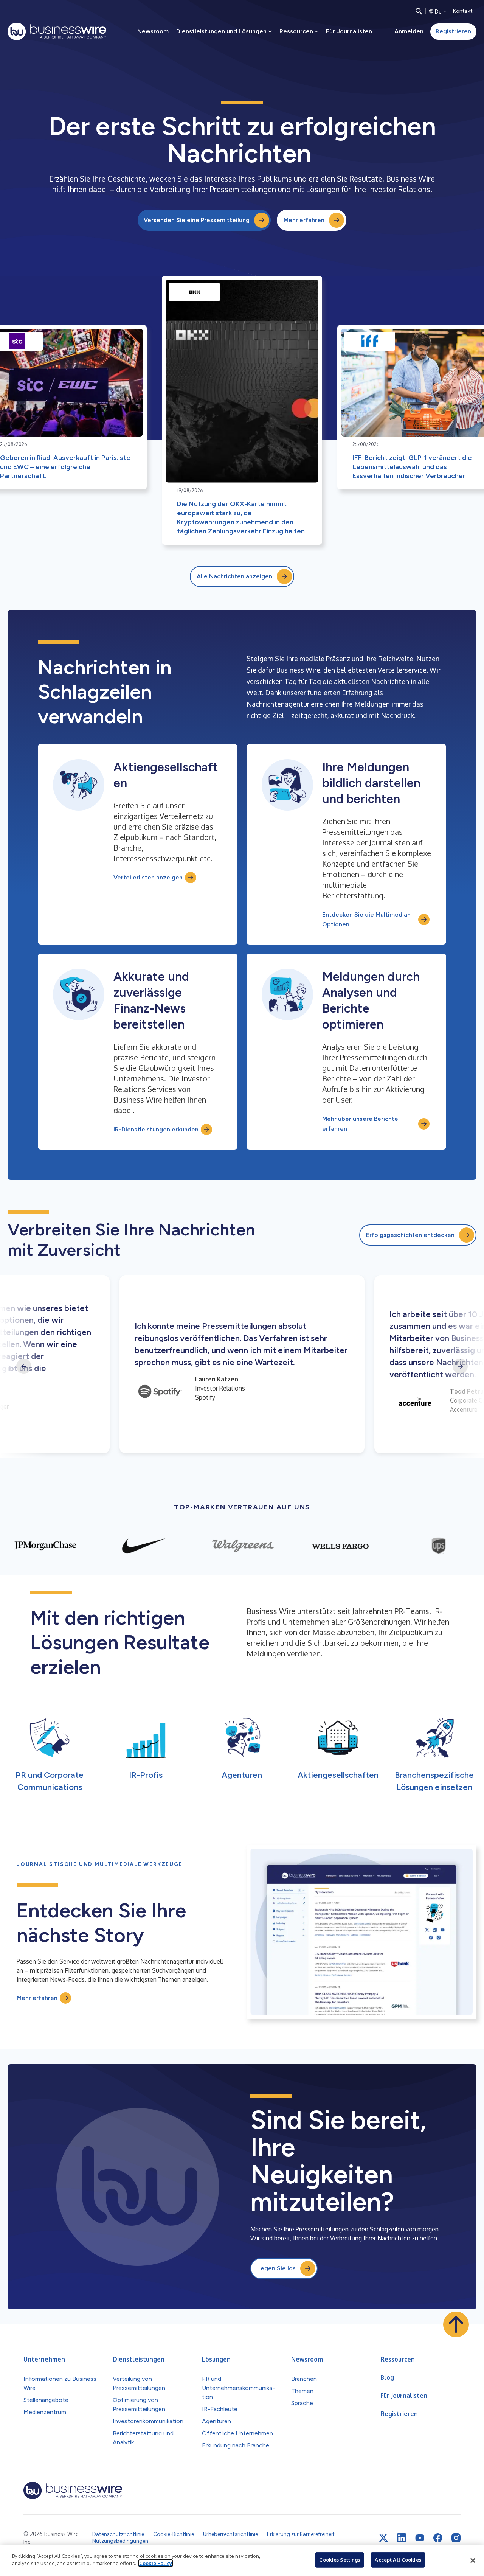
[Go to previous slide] (24, 1366)
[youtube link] (420, 2538)
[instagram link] (456, 2538)
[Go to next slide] (460, 1366)
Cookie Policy (156, 2563)
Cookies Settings (340, 2560)
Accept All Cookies (398, 2560)
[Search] (419, 11)
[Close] (473, 2560)
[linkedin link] (402, 2538)
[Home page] (57, 31)
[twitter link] (383, 2538)
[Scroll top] (456, 2324)
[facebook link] (438, 2538)
